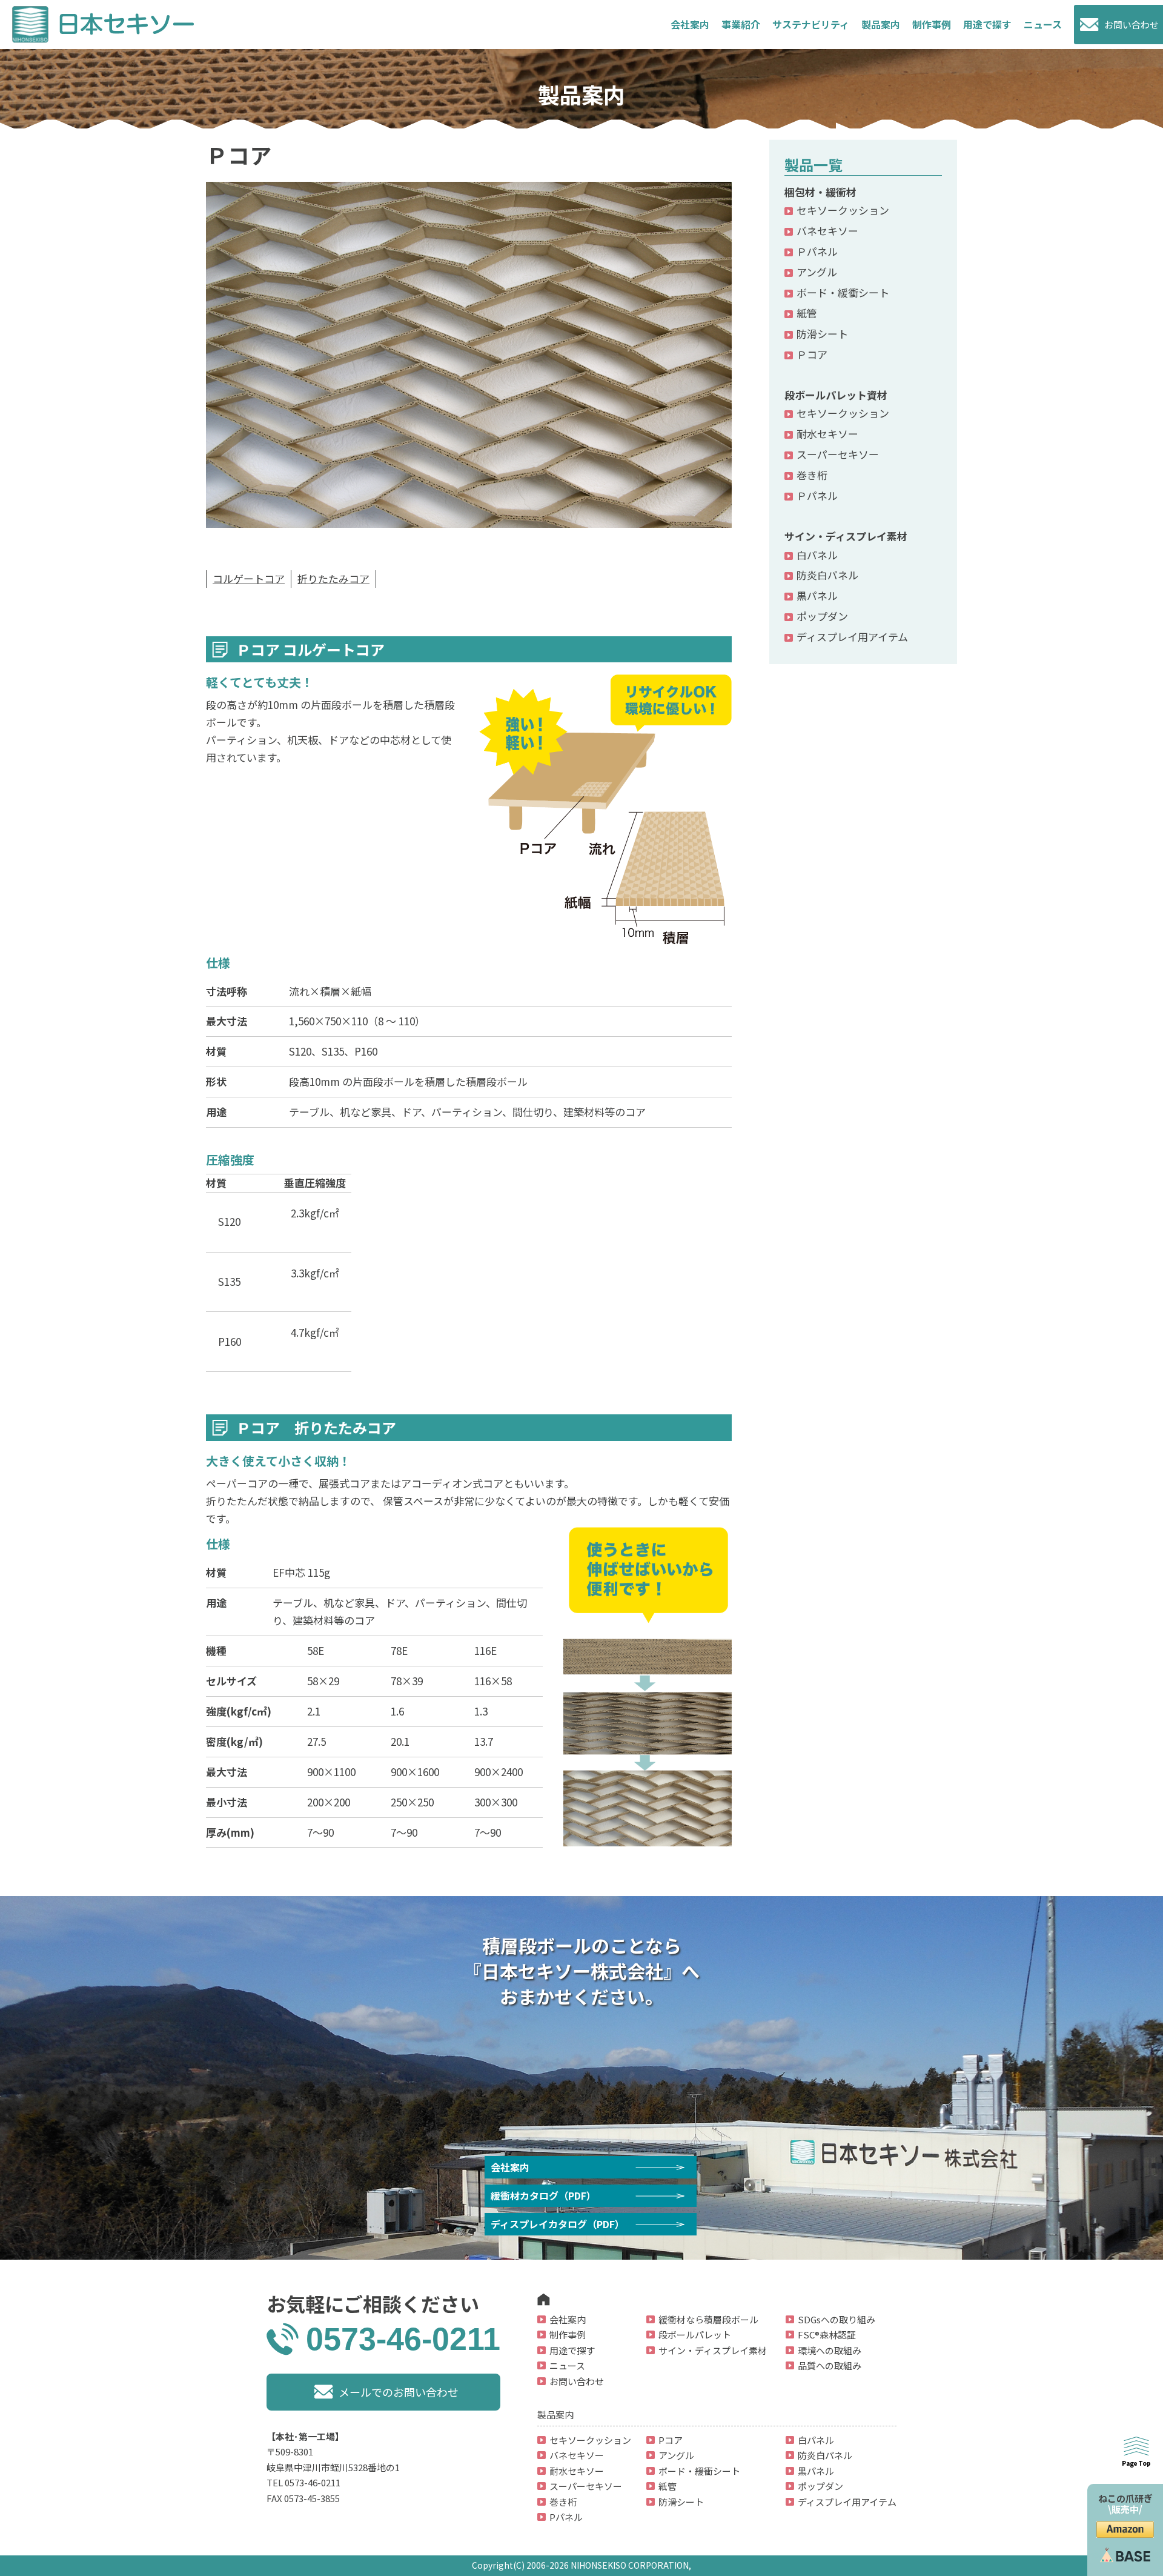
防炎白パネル (827, 575)
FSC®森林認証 (827, 2335)
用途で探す (987, 24)
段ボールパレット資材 (836, 395)
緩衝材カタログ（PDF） (543, 2195)
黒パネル (817, 595)
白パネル (817, 555)
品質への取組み (830, 2365)
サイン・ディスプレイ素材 (846, 536)
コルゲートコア (249, 578)
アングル (817, 272)
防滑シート (822, 334)
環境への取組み (830, 2350)
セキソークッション (843, 210)
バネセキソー (827, 231)
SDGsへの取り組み (837, 2319)
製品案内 (881, 24)
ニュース (1043, 24)
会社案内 (690, 24)
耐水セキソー (827, 434)
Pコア (671, 2440)
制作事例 (932, 24)
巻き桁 (812, 475)
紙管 (807, 313)
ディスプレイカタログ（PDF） (558, 2224)
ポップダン (822, 616)
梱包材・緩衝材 (820, 192)
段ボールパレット (695, 2335)
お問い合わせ (1132, 25)
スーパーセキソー (838, 454)
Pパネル (566, 2517)
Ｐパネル (817, 251)
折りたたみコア (333, 578)
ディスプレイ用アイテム (852, 637)
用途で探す (572, 2350)
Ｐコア (812, 354)
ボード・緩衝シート (843, 292)
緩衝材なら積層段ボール (708, 2319)
